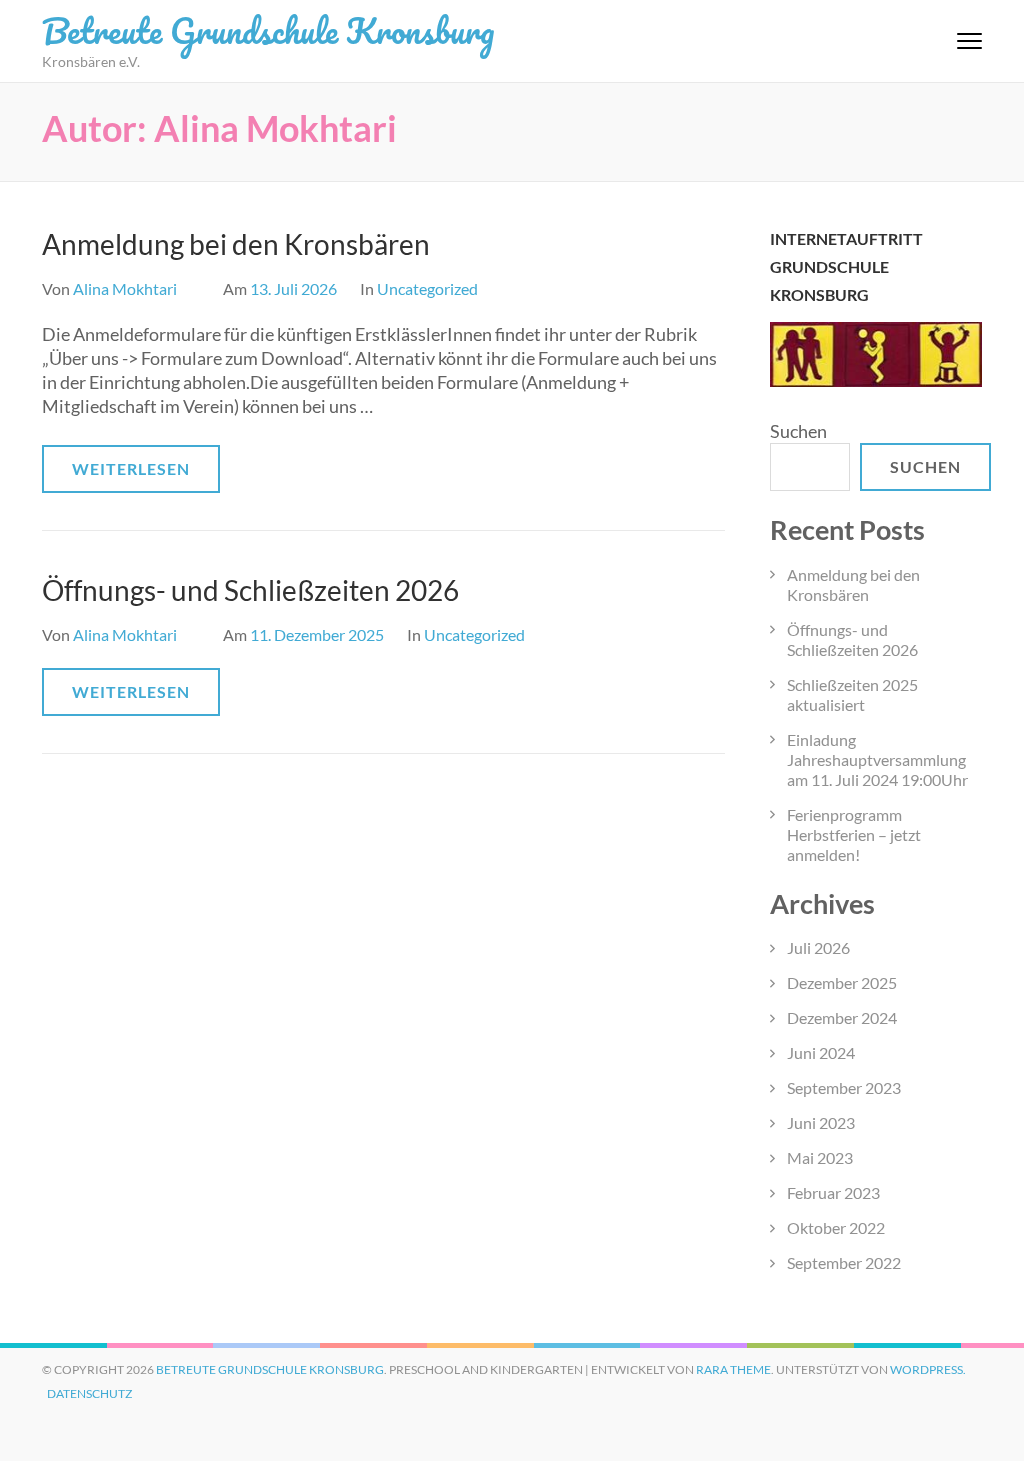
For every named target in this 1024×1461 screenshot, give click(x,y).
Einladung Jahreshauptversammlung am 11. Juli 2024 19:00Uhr (877, 759)
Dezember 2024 (842, 1017)
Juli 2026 (818, 947)
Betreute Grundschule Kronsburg (268, 30)
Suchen (798, 431)
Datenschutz (89, 1393)
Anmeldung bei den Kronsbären (236, 244)
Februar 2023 (833, 1192)
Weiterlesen (131, 468)
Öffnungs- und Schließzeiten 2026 (250, 590)
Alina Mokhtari (125, 288)
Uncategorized (427, 288)
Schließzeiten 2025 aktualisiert (852, 694)
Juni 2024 (821, 1052)
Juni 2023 (821, 1122)
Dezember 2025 (842, 982)
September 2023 (844, 1087)
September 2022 (844, 1262)
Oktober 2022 (836, 1227)
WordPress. (928, 1369)
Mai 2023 (820, 1157)
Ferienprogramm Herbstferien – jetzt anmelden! (854, 834)
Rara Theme (733, 1369)
